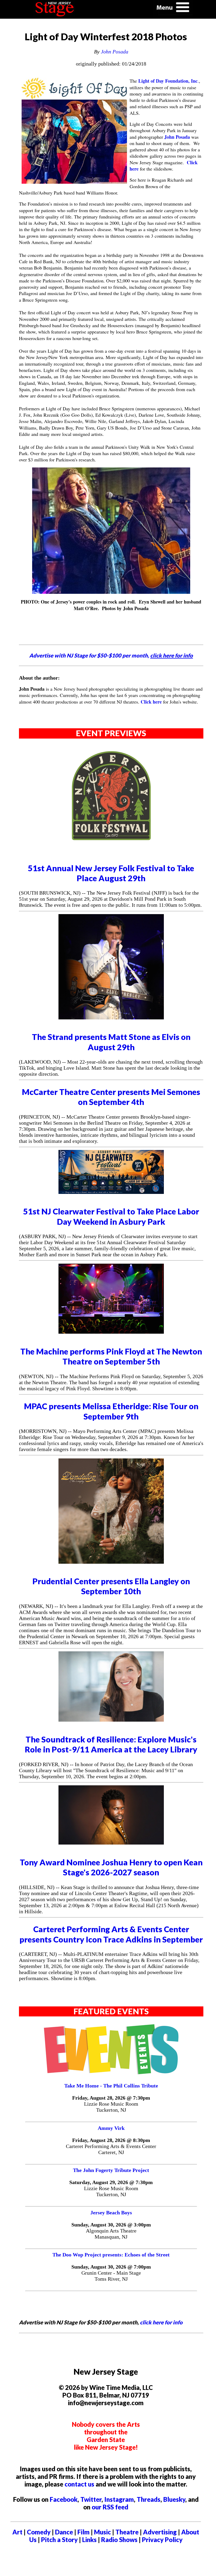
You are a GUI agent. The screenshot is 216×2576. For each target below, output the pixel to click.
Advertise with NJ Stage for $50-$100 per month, (111, 655)
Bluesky (174, 2499)
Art (17, 2532)
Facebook (64, 2499)
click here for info (161, 2322)
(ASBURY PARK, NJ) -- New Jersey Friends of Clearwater (82, 1236)
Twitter (91, 2499)
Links (89, 2540)
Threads (149, 2499)
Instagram (119, 2499)
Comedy (39, 2532)
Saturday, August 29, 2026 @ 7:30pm (111, 2182)
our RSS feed (110, 2507)
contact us (79, 2484)
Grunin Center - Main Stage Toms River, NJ (111, 2276)
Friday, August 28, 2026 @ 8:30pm (111, 2140)
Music (102, 2532)
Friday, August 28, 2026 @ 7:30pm (111, 2098)
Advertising (160, 2532)
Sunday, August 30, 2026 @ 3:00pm (111, 2225)
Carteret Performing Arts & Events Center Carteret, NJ (111, 2149)
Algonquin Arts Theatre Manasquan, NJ (111, 2234)
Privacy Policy (162, 2540)
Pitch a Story (59, 2540)
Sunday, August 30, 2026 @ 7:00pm (111, 2267)
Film (84, 2532)
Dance (64, 2532)
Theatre (127, 2532)
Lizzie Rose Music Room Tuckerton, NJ (111, 2107)
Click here (151, 702)
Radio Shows (119, 2540)
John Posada (115, 52)
